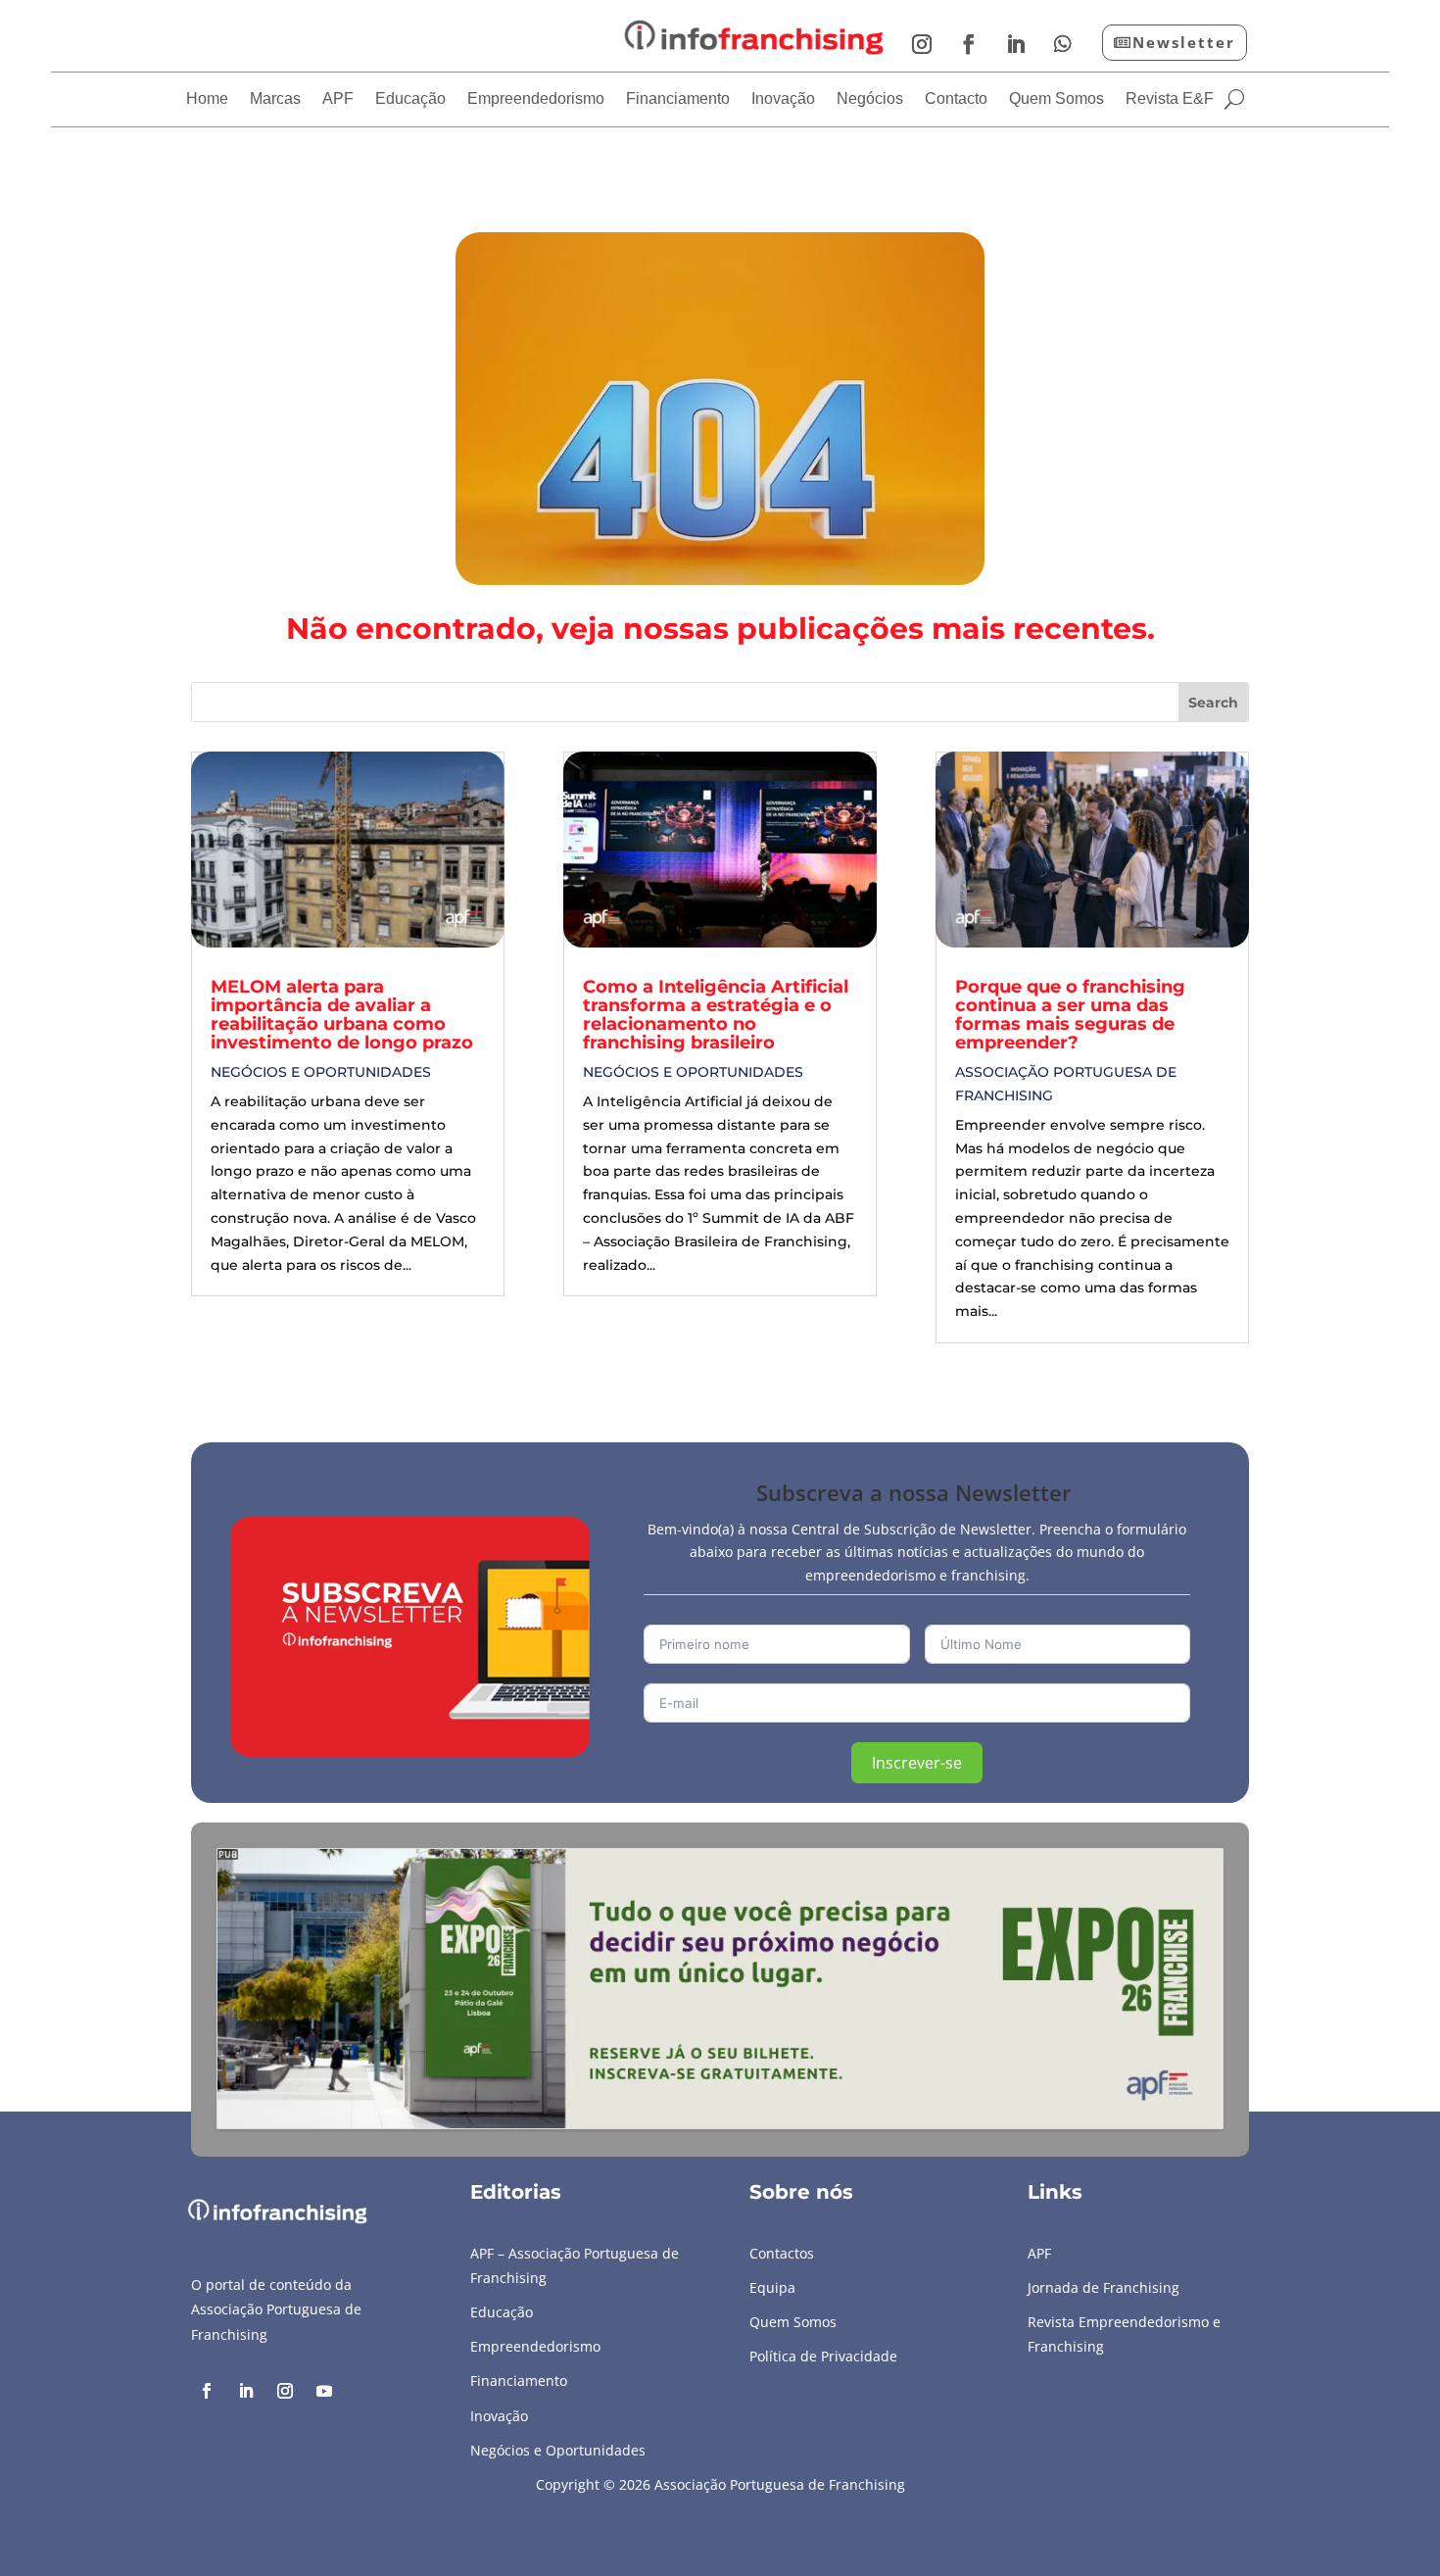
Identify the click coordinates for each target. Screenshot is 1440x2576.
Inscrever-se (917, 1763)
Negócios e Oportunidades (321, 1072)
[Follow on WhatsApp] (1063, 44)
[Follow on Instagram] (922, 44)
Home (207, 99)
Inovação (783, 99)
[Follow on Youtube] (324, 2391)
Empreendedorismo (536, 99)
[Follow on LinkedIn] (1016, 44)
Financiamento (678, 99)
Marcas (275, 99)
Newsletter (1184, 42)
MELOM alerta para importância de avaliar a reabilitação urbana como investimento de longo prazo (342, 1015)
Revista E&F (1170, 99)
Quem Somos (1056, 99)
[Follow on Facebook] (969, 44)
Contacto (956, 99)
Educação (410, 99)
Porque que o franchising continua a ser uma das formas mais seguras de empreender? (1070, 1015)
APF (338, 99)
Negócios (870, 99)
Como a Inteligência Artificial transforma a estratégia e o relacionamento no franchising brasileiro (716, 1015)
